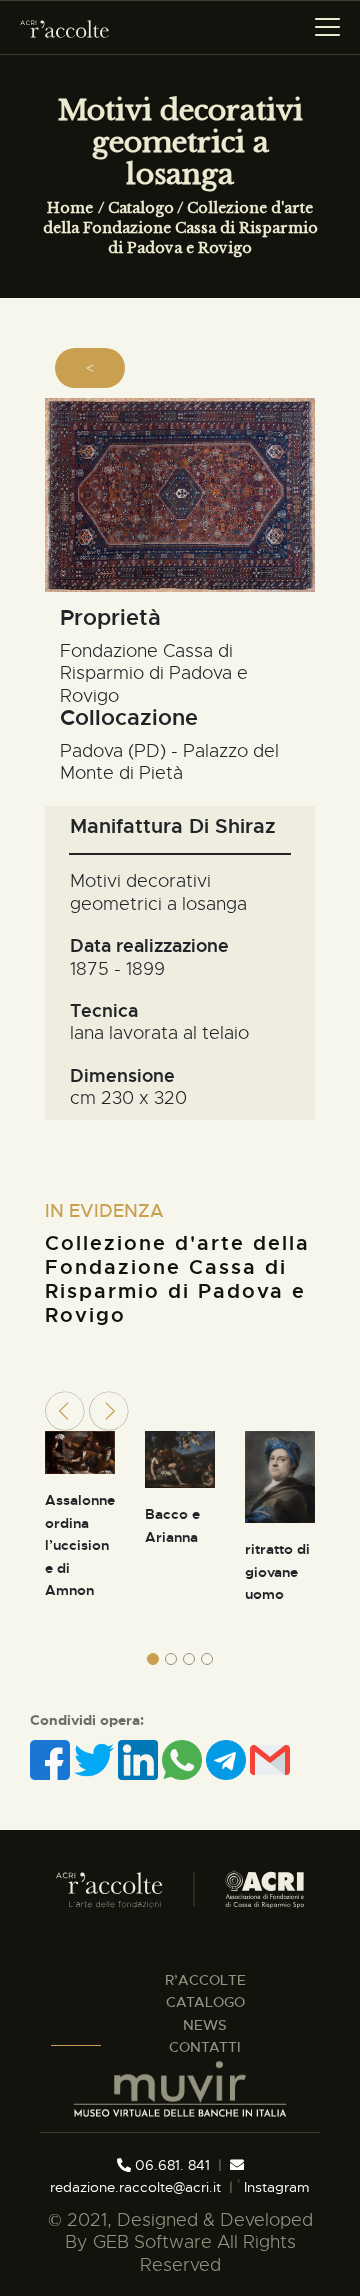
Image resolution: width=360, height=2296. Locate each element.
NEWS (205, 2025)
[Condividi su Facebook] (52, 1760)
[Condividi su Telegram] (228, 1760)
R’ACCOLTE (205, 1980)
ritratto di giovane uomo (277, 1571)
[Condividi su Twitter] (96, 1760)
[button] (153, 1659)
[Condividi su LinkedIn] (140, 1760)
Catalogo (141, 208)
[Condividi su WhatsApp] (184, 1760)
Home (70, 208)
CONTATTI (205, 2047)
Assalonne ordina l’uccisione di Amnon (80, 1545)
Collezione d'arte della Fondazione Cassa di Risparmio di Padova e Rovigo (180, 228)
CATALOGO (205, 2002)
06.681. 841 (170, 2165)
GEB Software (152, 2242)
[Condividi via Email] (270, 1760)
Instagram (275, 2187)
